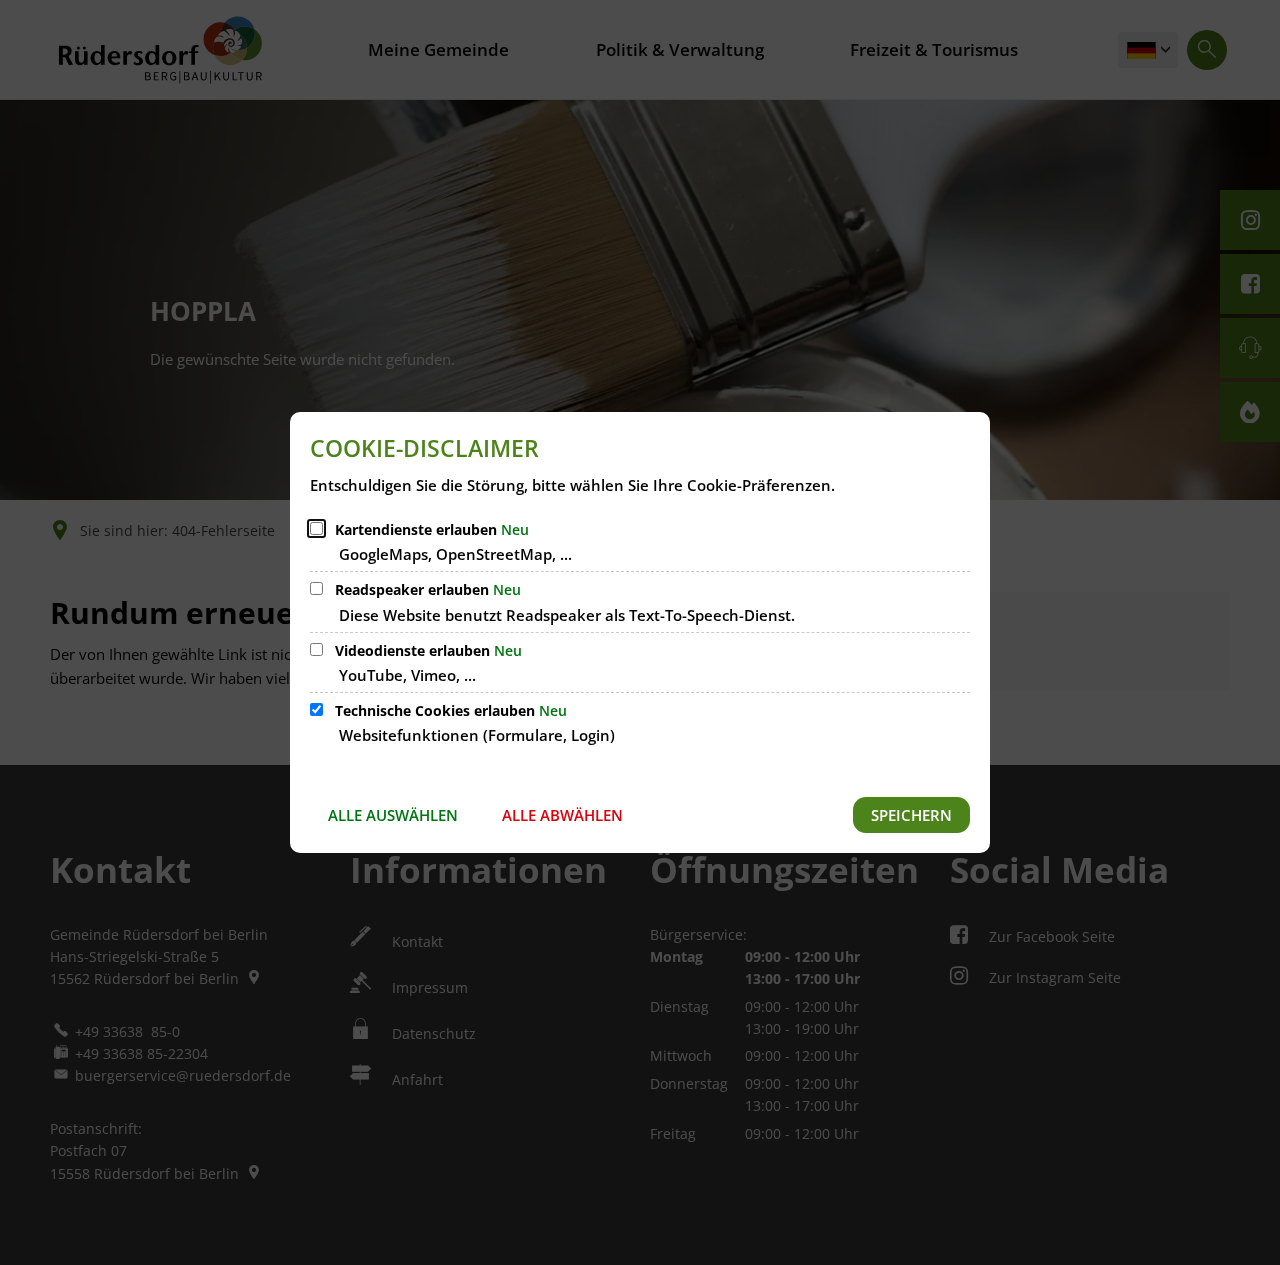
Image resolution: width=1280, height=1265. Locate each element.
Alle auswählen (393, 815)
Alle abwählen (562, 815)
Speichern (911, 815)
